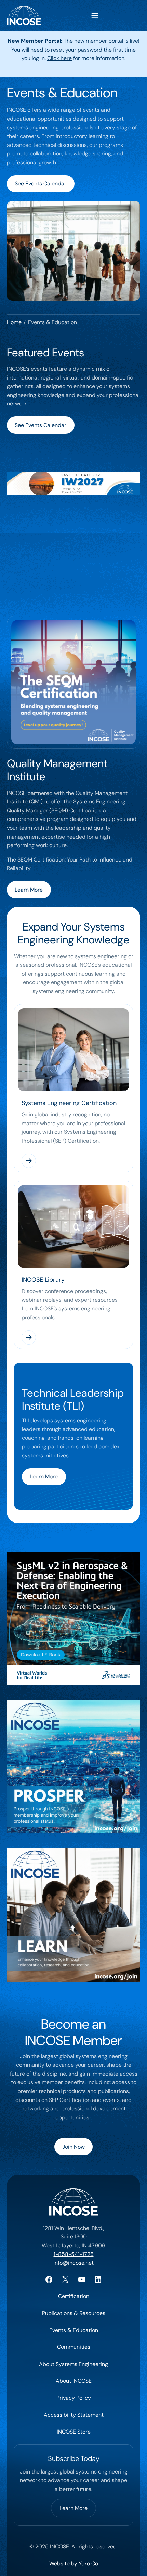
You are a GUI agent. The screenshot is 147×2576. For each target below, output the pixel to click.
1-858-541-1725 (74, 2254)
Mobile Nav (95, 16)
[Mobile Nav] (95, 16)
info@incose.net (73, 2263)
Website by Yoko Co (74, 2564)
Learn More (29, 890)
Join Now (73, 2147)
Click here (59, 58)
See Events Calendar (41, 184)
